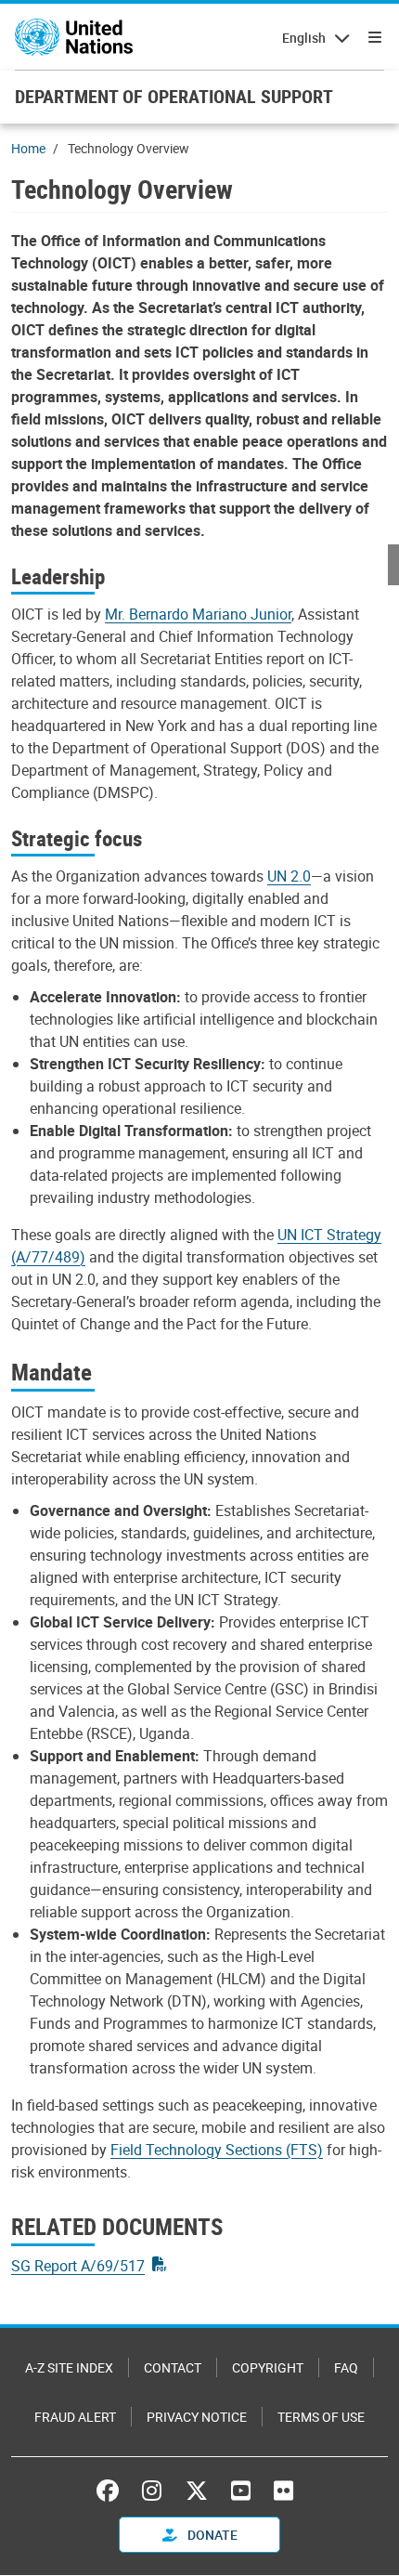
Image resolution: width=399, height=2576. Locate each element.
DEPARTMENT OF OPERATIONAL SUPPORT (174, 96)
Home (28, 148)
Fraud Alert (75, 2417)
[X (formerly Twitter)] (197, 2491)
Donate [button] (211, 2535)
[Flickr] (283, 2491)
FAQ (346, 2367)
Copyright (268, 2367)
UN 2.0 (289, 876)
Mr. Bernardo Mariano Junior (198, 614)
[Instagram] (152, 2491)
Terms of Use (321, 2417)
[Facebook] (112, 2491)
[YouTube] (241, 2491)
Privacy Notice (197, 2417)
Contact (173, 2367)
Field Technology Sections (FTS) (217, 2150)
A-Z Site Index (69, 2367)
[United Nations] (74, 37)
